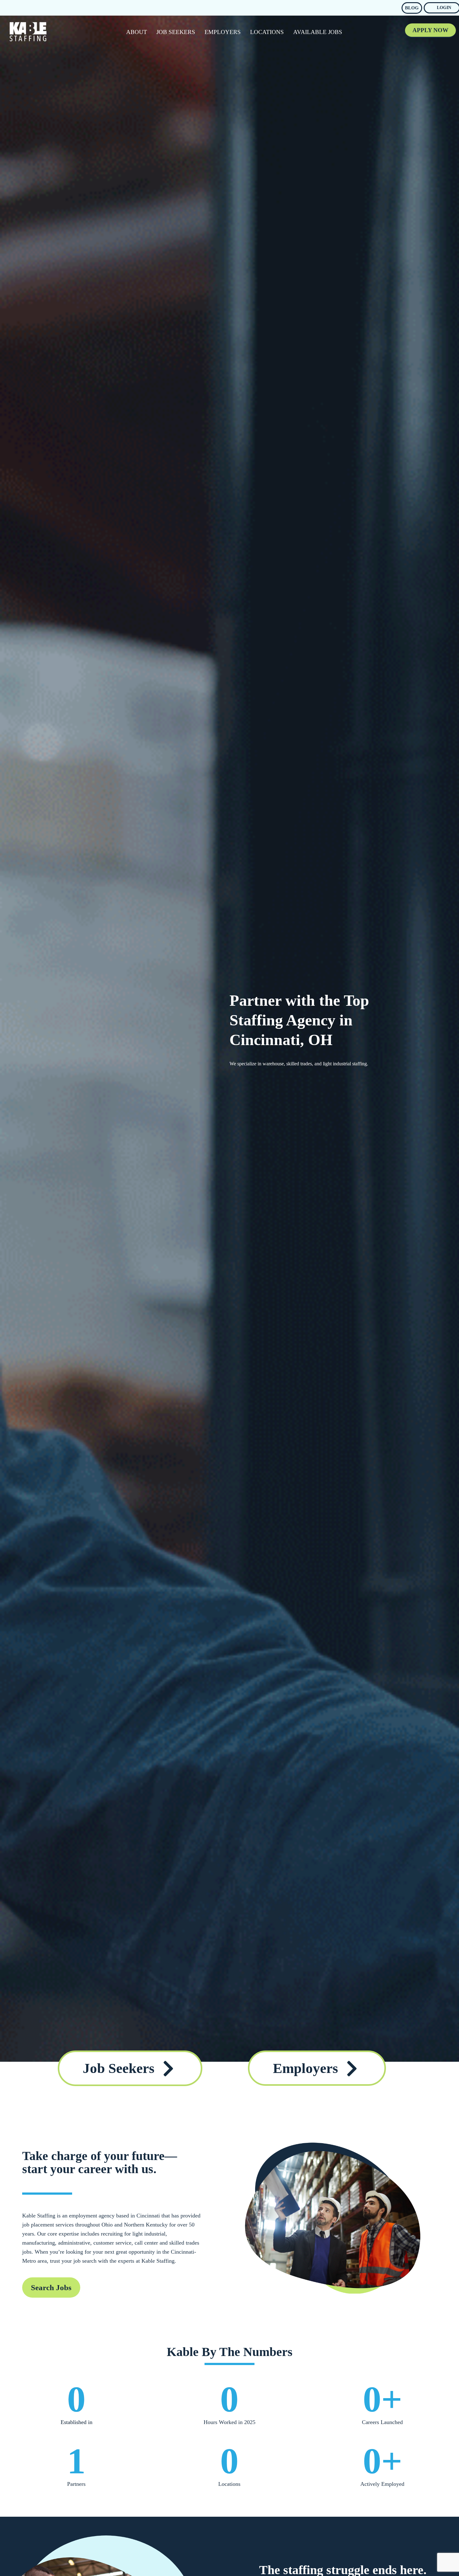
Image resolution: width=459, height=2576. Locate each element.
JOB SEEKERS (176, 32)
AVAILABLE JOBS (318, 32)
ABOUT (137, 32)
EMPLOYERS (223, 32)
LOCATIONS (267, 32)
